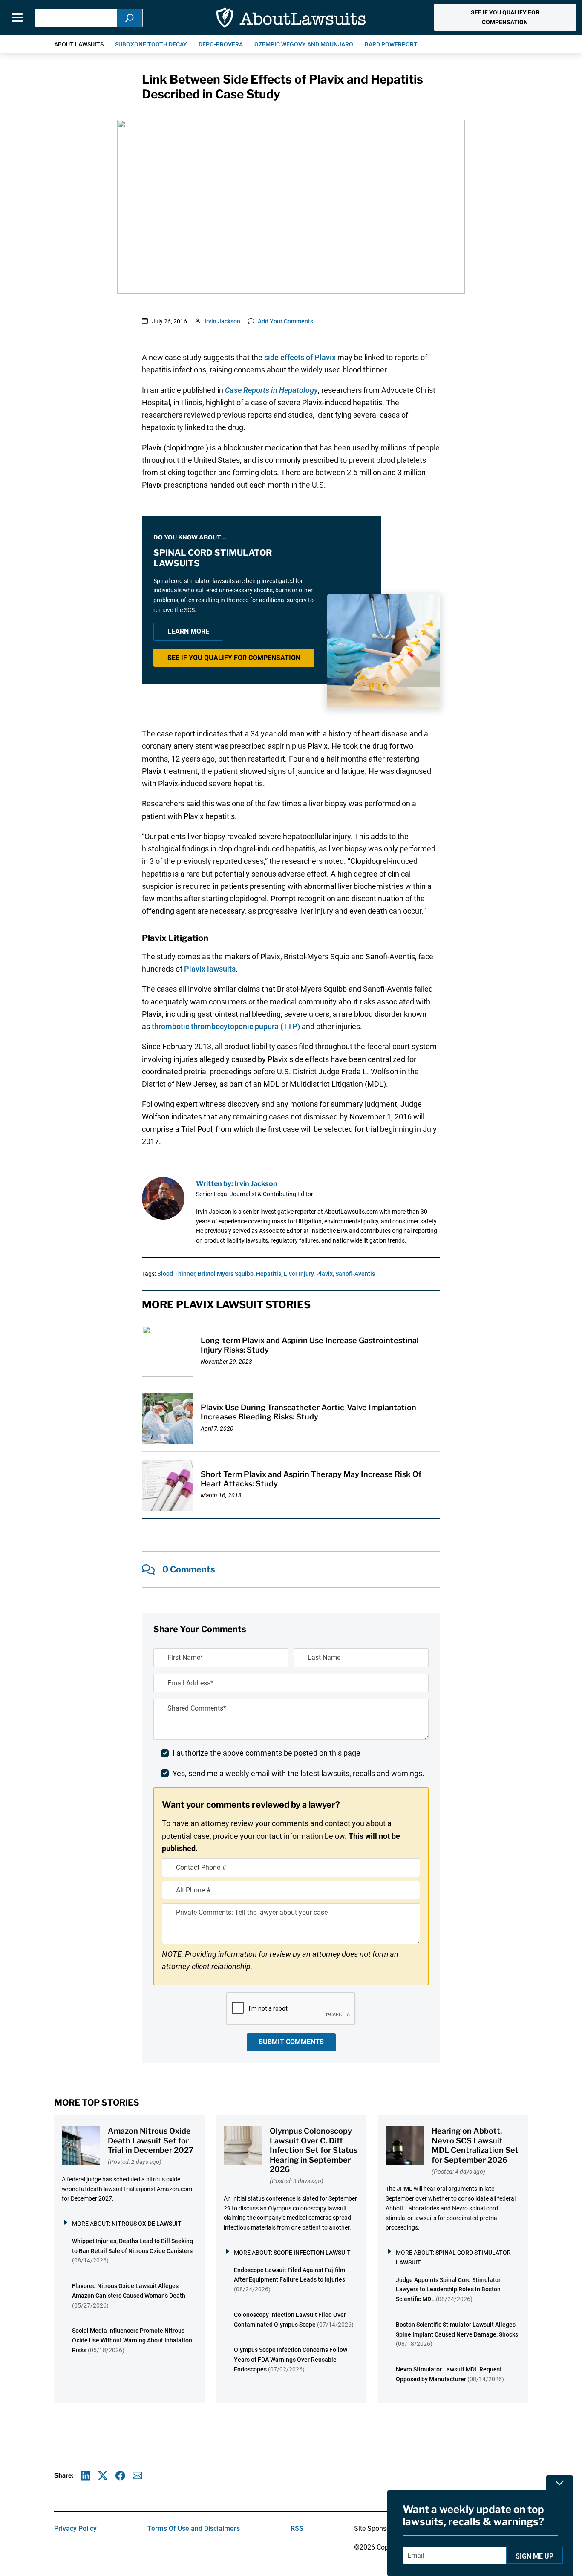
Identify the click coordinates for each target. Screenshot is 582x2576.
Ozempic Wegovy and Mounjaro (304, 44)
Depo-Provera (221, 44)
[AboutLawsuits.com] (291, 17)
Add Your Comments (285, 321)
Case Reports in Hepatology (271, 390)
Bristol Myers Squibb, (226, 1274)
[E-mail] (137, 2476)
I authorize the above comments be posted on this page (267, 1753)
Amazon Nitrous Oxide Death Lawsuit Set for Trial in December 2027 (151, 2140)
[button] (505, 17)
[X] (103, 2476)
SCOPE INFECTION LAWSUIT (312, 2253)
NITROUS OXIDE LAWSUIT (147, 2224)
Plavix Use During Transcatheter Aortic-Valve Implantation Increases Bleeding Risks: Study (308, 1412)
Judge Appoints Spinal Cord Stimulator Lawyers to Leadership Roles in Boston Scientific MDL (448, 2290)
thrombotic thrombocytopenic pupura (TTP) (226, 1026)
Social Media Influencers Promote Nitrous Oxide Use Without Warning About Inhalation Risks (132, 2340)
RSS (297, 2528)
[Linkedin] (86, 2476)
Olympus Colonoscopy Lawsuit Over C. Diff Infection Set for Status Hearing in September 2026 (314, 2150)
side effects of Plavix (300, 357)
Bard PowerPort (391, 44)
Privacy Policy (75, 2528)
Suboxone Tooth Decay (151, 44)
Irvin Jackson (222, 321)
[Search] (130, 18)
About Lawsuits (79, 44)
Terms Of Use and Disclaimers (194, 2528)
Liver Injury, (299, 1274)
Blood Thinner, (177, 1274)
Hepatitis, (269, 1274)
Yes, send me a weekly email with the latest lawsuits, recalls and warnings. (298, 1773)
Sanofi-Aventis (355, 1274)
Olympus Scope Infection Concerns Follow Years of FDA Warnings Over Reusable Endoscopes (291, 2360)
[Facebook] (120, 2476)
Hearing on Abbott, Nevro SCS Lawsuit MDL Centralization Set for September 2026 (475, 2145)
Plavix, (325, 1274)
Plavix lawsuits (210, 969)
